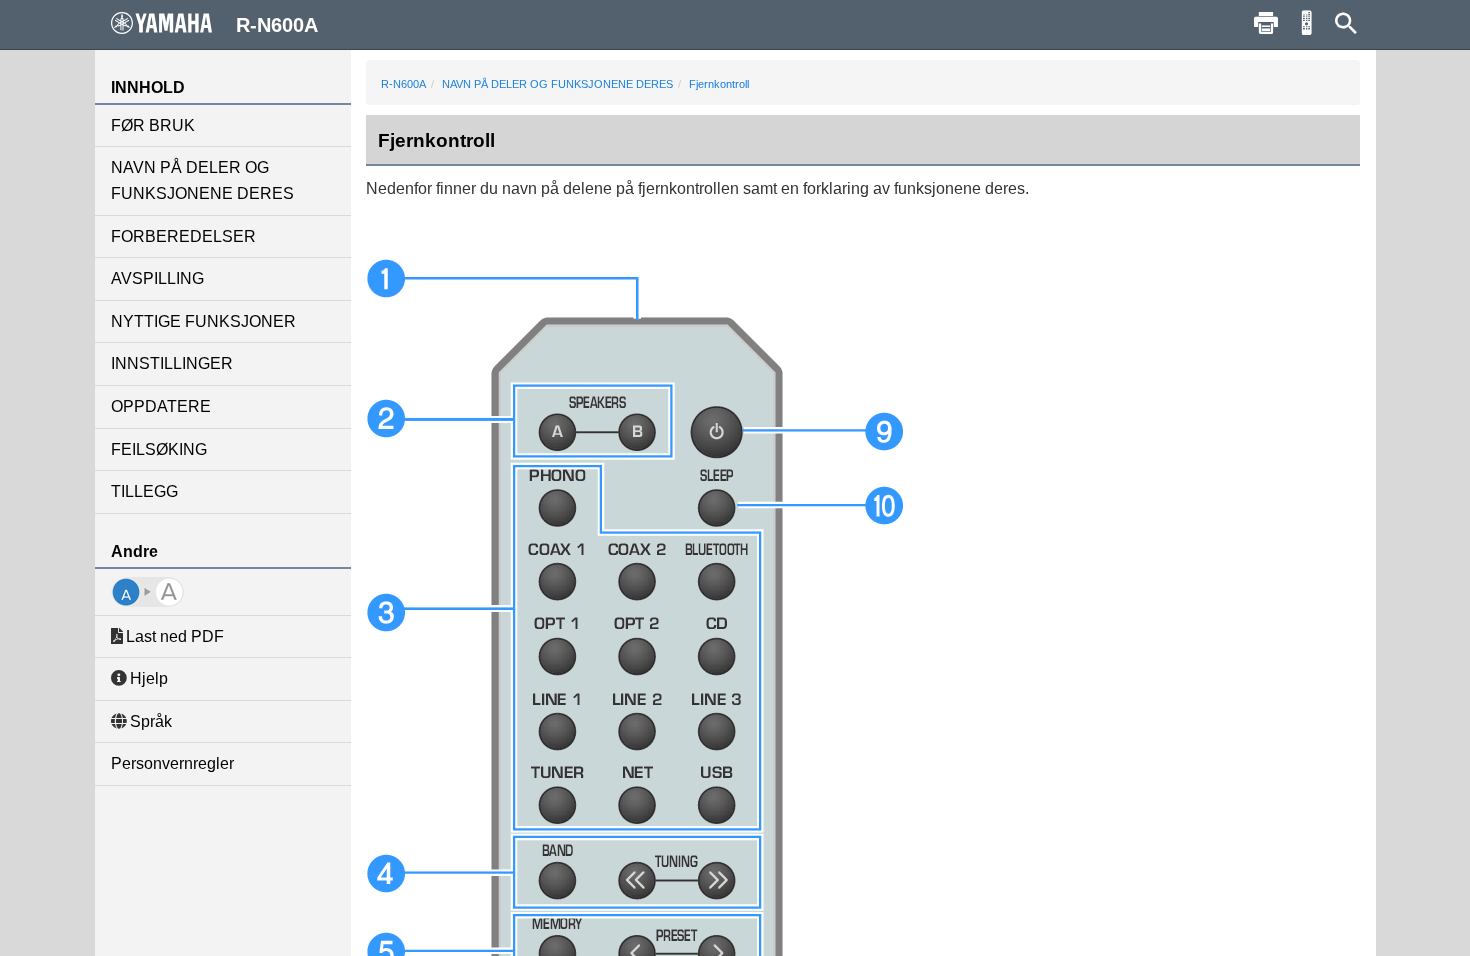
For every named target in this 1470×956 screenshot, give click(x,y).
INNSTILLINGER (172, 363)
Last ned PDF (175, 636)
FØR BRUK (153, 125)
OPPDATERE (161, 406)
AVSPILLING (157, 278)
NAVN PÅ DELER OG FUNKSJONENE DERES (202, 180)
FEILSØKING (159, 449)
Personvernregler (172, 763)
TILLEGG (144, 491)
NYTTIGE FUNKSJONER (203, 321)
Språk (151, 721)
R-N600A (403, 84)
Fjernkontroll (719, 84)
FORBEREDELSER (183, 236)
